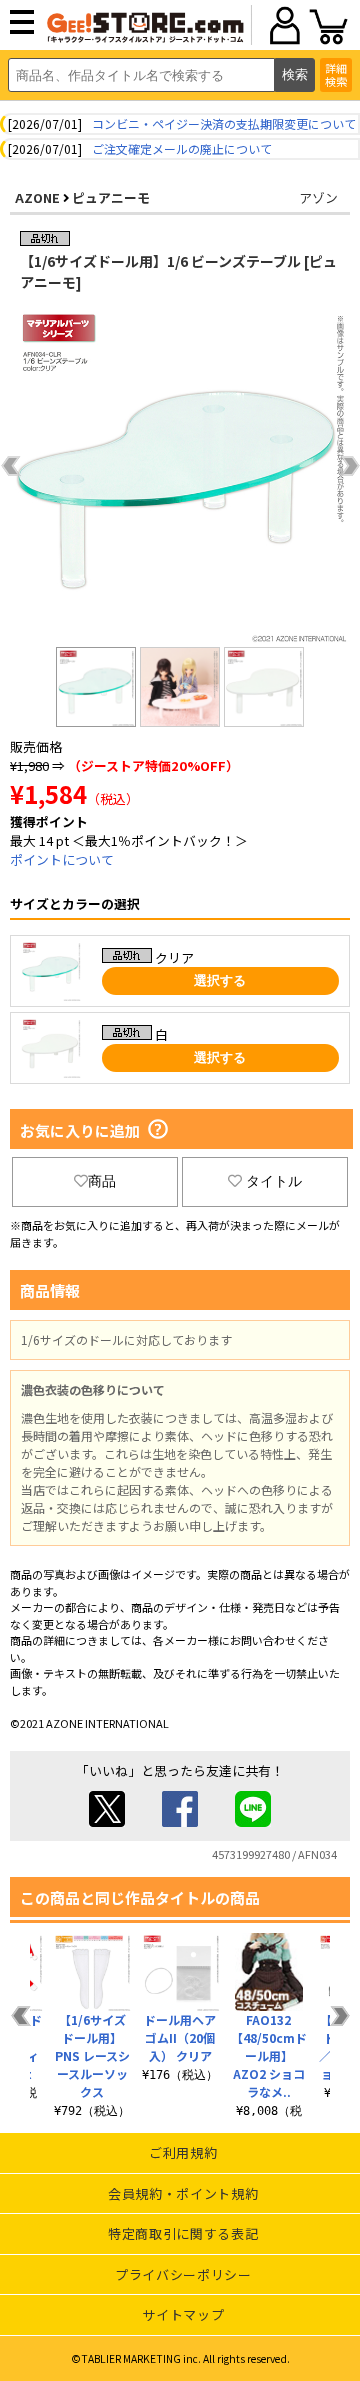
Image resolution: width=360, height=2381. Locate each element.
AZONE (37, 197)
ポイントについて (62, 859)
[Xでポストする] (107, 1821)
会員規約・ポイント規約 (183, 2193)
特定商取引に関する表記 (183, 2233)
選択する (220, 980)
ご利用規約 (183, 2152)
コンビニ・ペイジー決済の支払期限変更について (224, 123)
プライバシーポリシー (183, 2274)
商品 (102, 1181)
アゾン (318, 197)
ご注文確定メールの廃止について (182, 148)
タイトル (274, 1181)
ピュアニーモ (111, 197)
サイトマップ (183, 2314)
